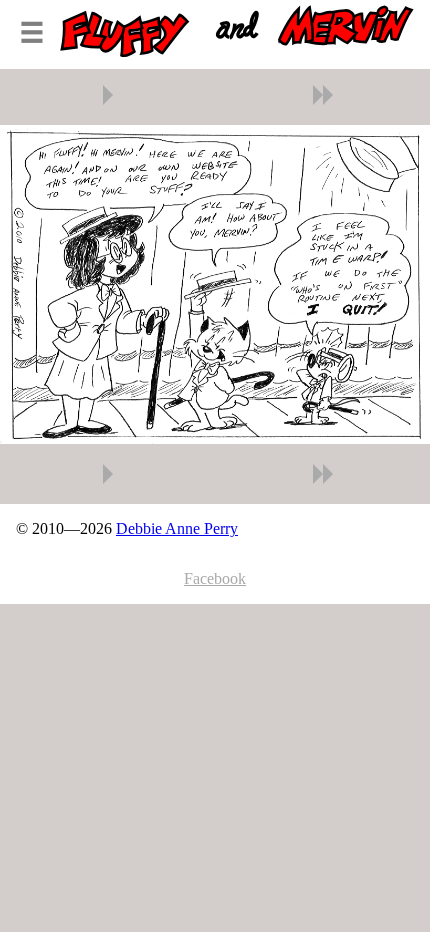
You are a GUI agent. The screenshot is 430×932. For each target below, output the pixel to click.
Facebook (215, 578)
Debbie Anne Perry (177, 528)
